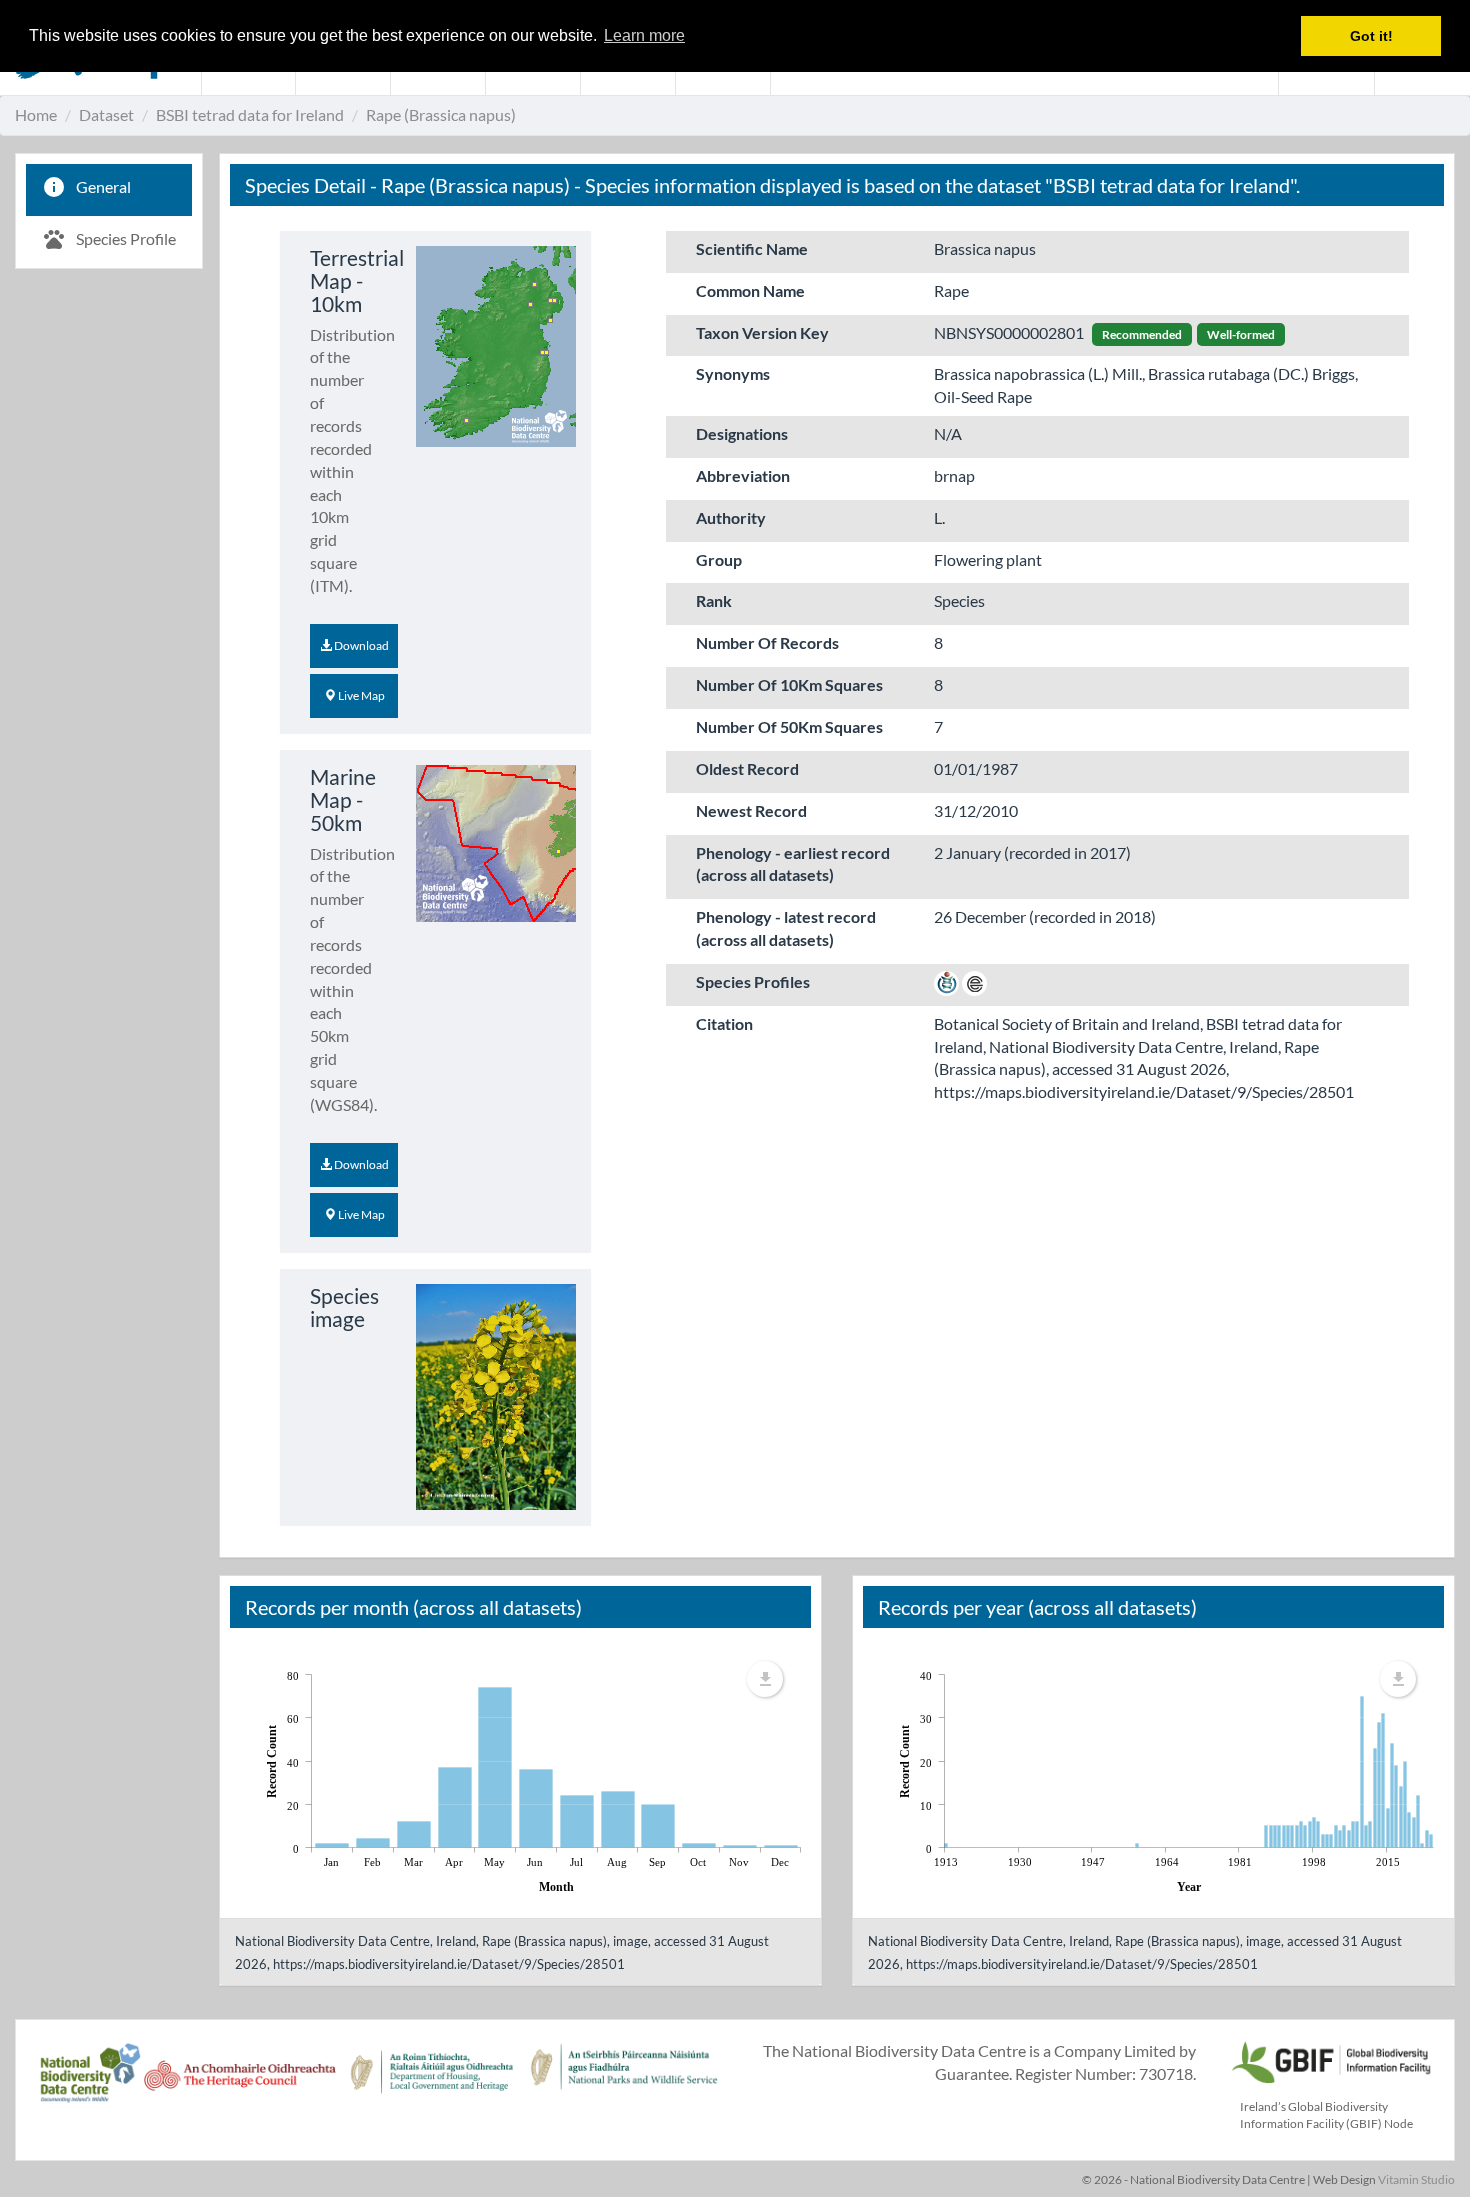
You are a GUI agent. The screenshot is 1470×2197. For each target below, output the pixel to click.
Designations (742, 433)
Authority (731, 517)
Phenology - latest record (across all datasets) (786, 928)
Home (36, 114)
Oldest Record (747, 768)
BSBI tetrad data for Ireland (250, 114)
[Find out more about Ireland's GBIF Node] (1330, 2059)
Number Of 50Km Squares (789, 726)
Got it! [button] (1371, 36)
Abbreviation (743, 475)
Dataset (106, 114)
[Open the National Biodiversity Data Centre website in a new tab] (90, 2083)
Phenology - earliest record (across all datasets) (793, 864)
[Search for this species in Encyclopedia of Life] (974, 981)
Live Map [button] (360, 695)
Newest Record (751, 810)
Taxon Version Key (762, 332)
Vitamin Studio (1416, 2179)
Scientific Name (752, 248)
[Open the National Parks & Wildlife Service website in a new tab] (624, 2083)
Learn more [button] (644, 35)
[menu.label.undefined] (765, 1679)
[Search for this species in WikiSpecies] (946, 981)
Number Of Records (767, 642)
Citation (724, 1023)
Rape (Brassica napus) (441, 114)
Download (360, 645)
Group (719, 559)
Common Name (750, 290)
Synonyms (733, 373)
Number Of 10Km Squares (789, 684)
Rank (714, 600)
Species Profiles (753, 981)
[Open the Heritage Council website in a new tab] (240, 2083)
